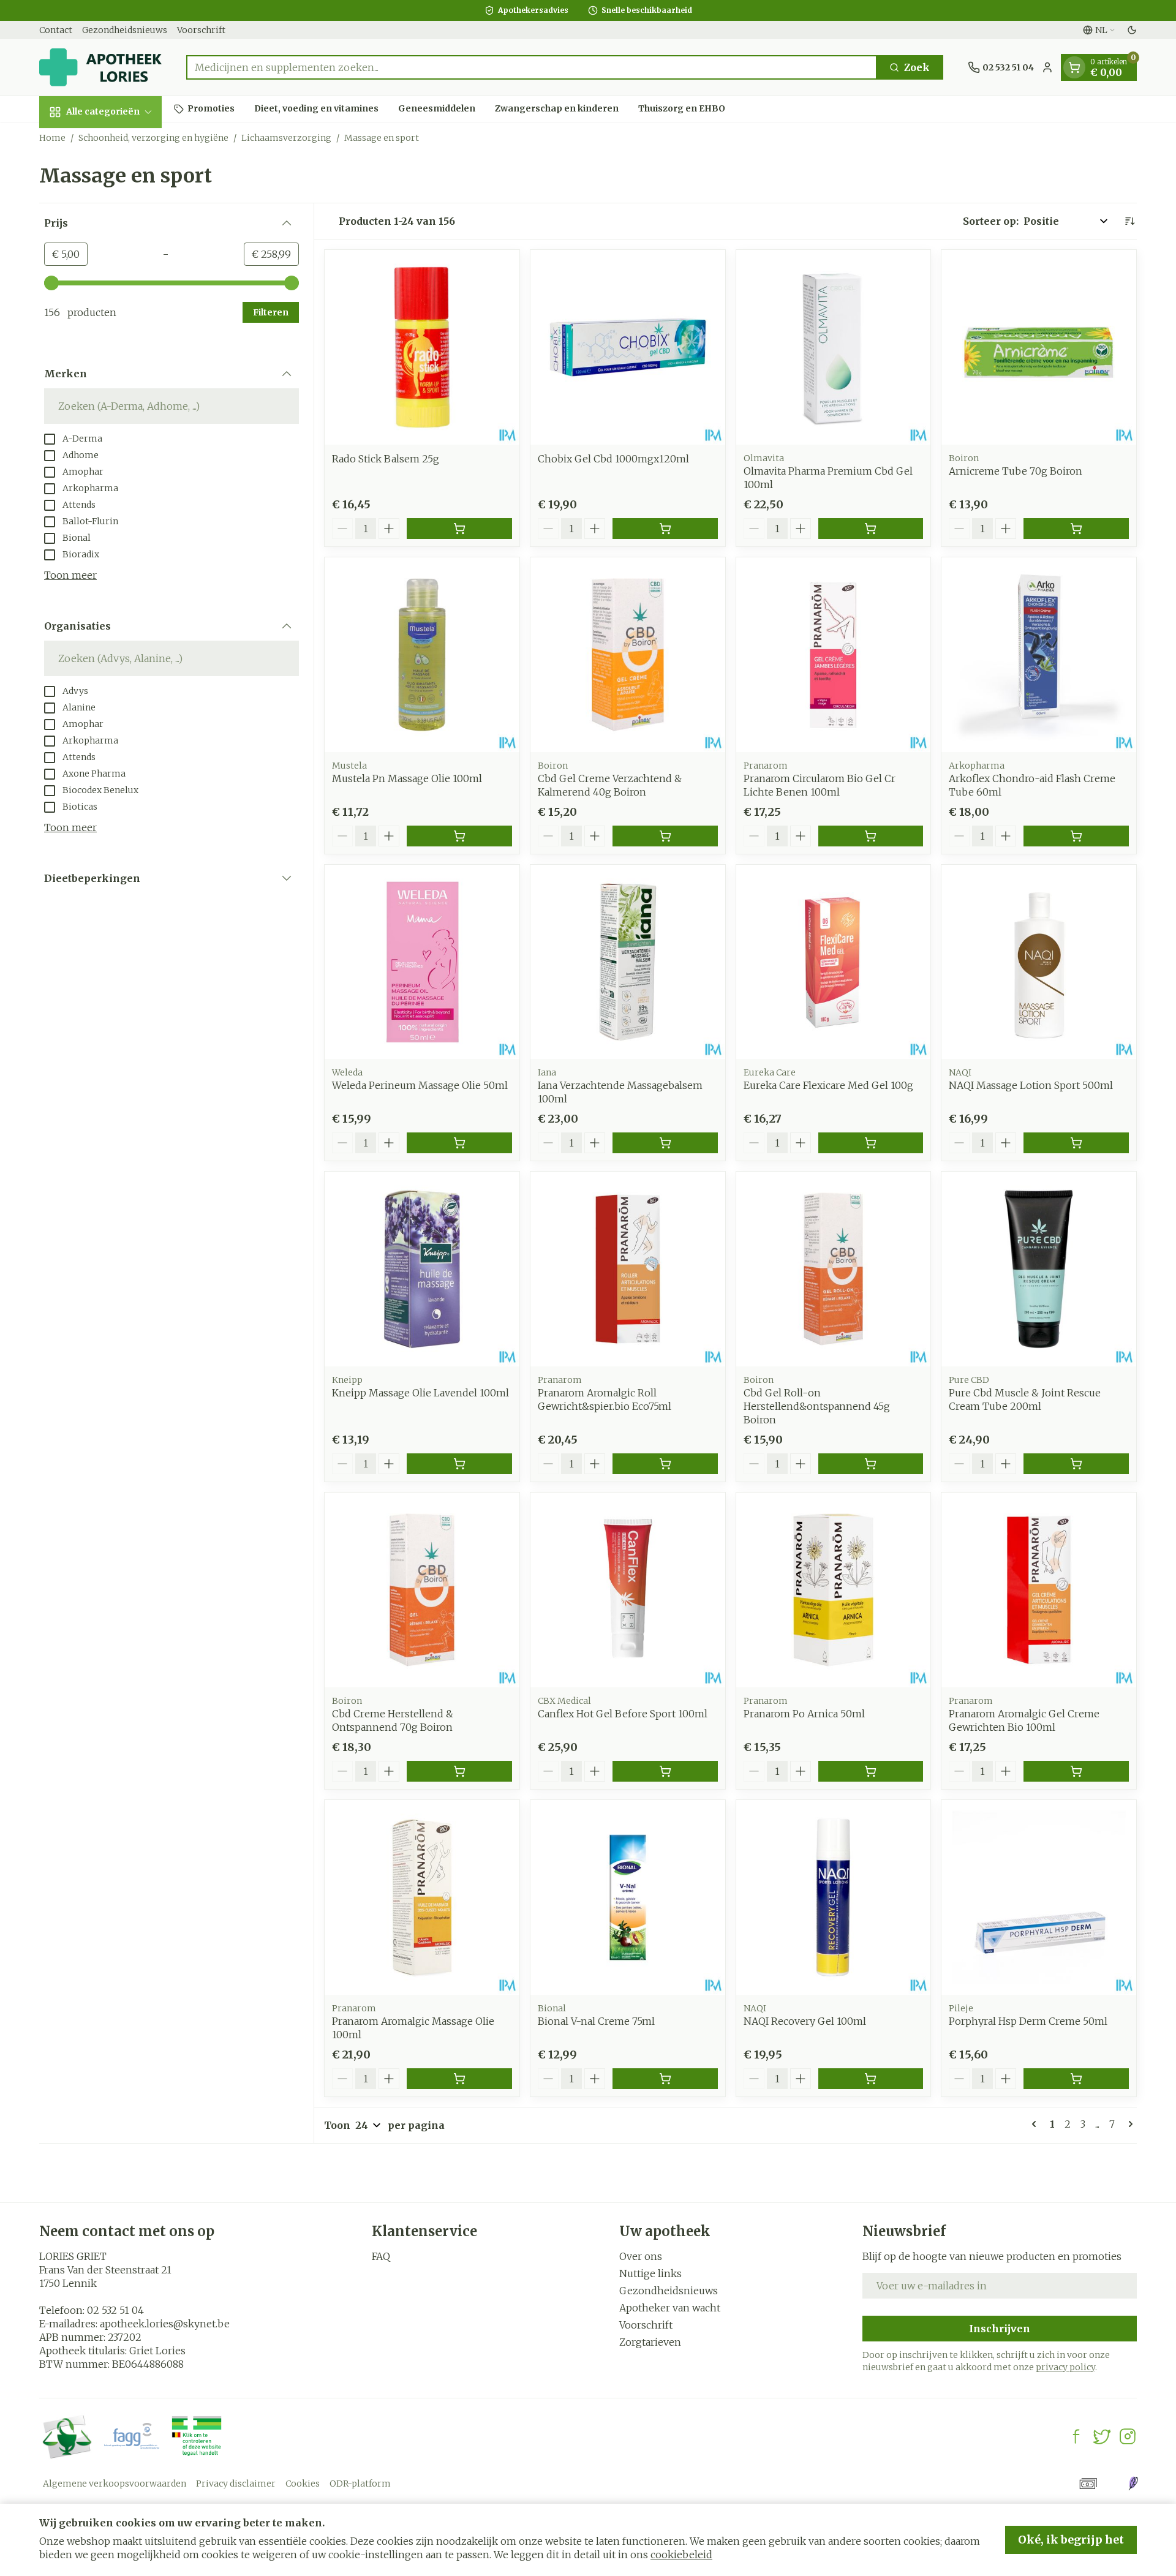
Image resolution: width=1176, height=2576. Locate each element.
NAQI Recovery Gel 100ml (805, 2021)
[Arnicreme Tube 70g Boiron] (1039, 347)
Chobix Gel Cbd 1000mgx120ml (613, 459)
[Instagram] (1128, 2436)
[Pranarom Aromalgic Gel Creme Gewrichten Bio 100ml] (1039, 1590)
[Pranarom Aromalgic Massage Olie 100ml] (422, 1897)
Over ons (641, 2256)
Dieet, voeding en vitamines (316, 108)
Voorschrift (201, 30)
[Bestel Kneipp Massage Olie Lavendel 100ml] (459, 1464)
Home (52, 138)
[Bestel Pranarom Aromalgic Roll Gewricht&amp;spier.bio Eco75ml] (665, 1464)
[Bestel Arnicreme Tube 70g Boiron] (1076, 529)
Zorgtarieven (650, 2342)
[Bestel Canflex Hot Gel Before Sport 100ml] (665, 1771)
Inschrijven (1000, 2329)
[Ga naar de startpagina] (100, 67)
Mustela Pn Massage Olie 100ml (407, 778)
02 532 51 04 (115, 2310)
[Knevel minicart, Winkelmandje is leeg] (1074, 67)
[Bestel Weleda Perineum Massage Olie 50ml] (459, 1143)
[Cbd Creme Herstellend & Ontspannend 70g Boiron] (422, 1590)
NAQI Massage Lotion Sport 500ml (1031, 1085)
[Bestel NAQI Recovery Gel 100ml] (871, 2079)
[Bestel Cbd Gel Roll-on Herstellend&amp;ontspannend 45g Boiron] (871, 1464)
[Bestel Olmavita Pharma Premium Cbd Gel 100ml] (871, 529)
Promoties (211, 108)
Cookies (303, 2484)
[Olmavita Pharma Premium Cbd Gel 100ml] (834, 347)
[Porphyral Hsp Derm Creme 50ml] (1039, 1897)
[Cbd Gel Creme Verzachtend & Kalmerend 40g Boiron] (628, 655)
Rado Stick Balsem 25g (386, 459)
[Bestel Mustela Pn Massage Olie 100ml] (459, 836)
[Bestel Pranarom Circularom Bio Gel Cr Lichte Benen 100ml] (871, 836)
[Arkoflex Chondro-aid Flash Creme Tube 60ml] (1039, 655)
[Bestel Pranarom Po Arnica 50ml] (871, 1771)
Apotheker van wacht (670, 2308)
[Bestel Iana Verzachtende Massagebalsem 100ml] (665, 1143)
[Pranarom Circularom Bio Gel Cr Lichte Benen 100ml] (834, 655)
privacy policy (1065, 2367)
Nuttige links (650, 2273)
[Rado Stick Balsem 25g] (422, 347)
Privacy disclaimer (236, 2484)
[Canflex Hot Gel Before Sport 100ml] (628, 1590)
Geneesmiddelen (437, 108)
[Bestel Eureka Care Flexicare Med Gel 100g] (871, 1143)
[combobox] (532, 67)
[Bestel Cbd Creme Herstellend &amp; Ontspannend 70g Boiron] (459, 1771)
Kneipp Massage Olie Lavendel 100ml (420, 1393)
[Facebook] (1076, 2436)
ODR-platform (360, 2484)
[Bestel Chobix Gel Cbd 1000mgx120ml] (665, 529)
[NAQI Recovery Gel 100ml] (834, 1897)
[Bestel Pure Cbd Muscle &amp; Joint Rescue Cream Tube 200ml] (1076, 1464)
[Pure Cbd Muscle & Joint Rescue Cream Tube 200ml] (1039, 1269)
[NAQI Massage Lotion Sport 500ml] (1039, 962)
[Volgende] (1128, 2124)
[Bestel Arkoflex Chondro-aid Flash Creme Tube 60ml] (1076, 836)
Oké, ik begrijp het (1071, 2540)
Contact (56, 30)
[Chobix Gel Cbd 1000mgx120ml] (628, 347)
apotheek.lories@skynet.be (165, 2324)
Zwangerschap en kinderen (557, 108)
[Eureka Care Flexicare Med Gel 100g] (834, 962)
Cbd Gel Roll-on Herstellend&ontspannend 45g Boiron (817, 1406)
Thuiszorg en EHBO (682, 108)
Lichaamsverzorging (286, 138)
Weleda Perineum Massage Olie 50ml (420, 1085)
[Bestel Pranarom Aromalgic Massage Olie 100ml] (459, 2079)
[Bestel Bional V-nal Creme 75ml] (665, 2079)
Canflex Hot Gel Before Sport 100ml (623, 1714)
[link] (1036, 2124)
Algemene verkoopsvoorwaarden (115, 2484)
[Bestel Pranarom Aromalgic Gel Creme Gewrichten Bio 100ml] (1076, 1771)
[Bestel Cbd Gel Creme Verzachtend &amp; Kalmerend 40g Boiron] (665, 836)
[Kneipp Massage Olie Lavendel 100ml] (422, 1269)
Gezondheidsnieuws (125, 30)
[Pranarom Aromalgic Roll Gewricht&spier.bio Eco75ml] (628, 1269)
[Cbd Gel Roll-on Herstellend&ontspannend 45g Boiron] (834, 1269)
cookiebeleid (681, 2555)
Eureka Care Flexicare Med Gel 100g (828, 1085)
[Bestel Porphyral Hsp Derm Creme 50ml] (1076, 2079)
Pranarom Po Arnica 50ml (804, 1714)
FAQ (381, 2256)
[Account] (1047, 67)
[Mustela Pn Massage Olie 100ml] (422, 655)
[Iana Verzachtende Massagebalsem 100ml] (628, 962)
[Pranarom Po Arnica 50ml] (834, 1590)
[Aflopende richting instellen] (1129, 221)
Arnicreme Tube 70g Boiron (1016, 471)
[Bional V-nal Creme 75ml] (628, 1897)
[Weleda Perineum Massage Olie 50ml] (422, 962)
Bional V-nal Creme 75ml (596, 2021)
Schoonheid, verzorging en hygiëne (153, 138)
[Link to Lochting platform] (1133, 2484)
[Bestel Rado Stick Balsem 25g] (459, 529)
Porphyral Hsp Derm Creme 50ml (1028, 2021)
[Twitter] (1102, 2436)
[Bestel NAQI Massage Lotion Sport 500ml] (1076, 1143)
